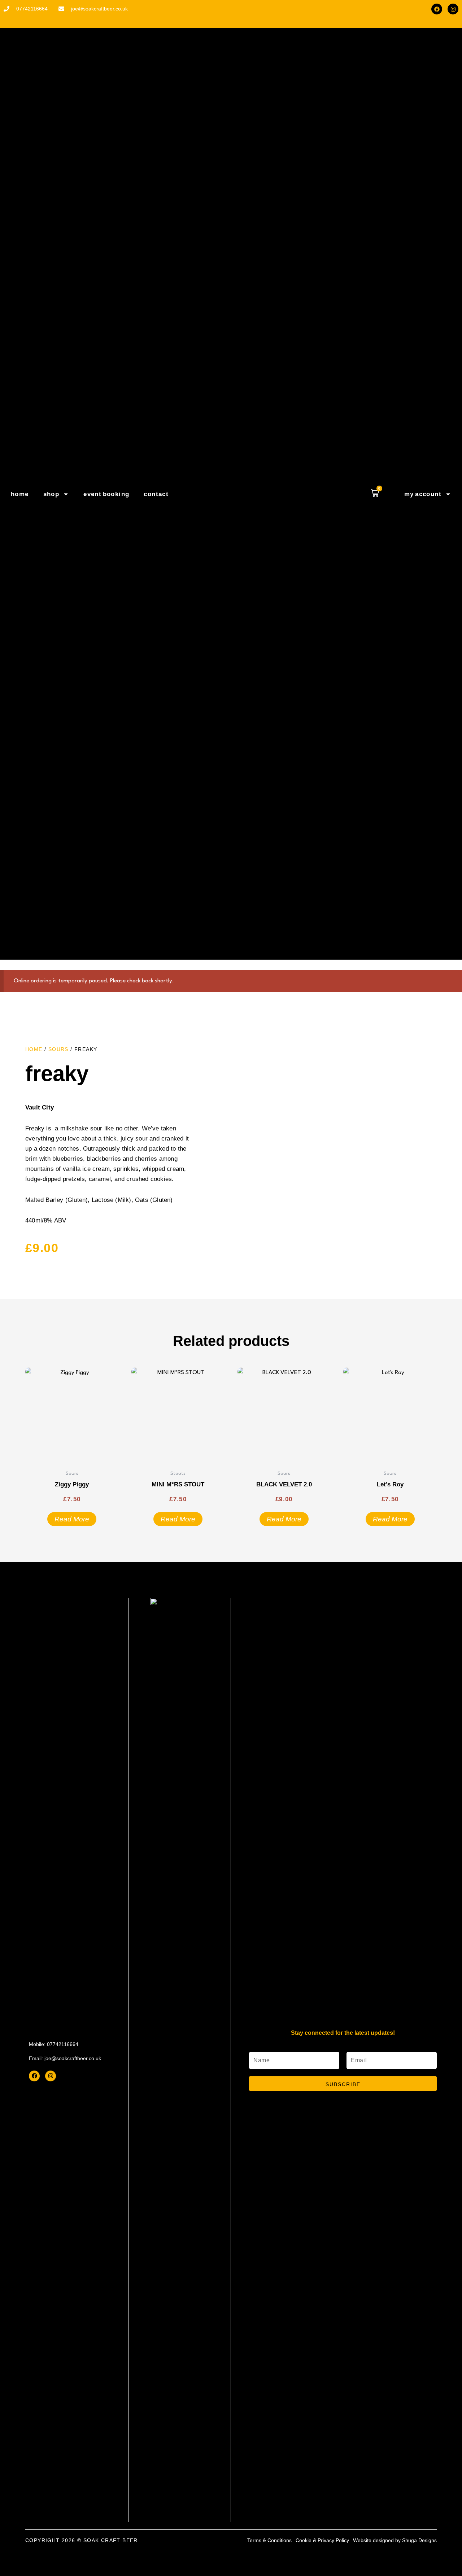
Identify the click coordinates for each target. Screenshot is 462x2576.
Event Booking (106, 494)
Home (20, 494)
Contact (156, 494)
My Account (423, 494)
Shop (51, 494)
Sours (58, 1049)
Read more (72, 1519)
